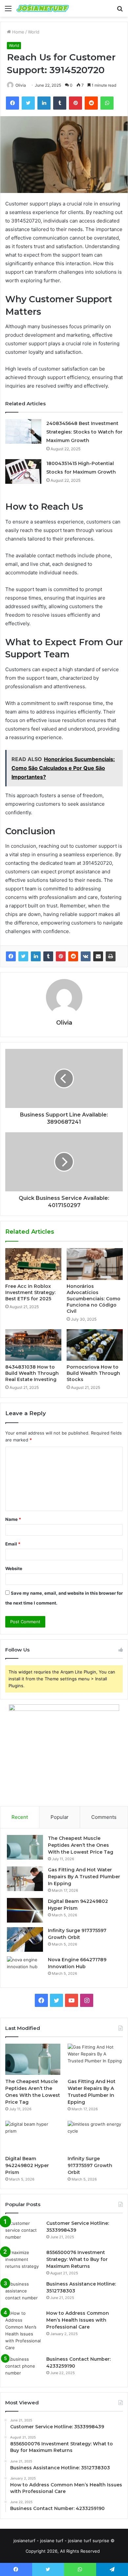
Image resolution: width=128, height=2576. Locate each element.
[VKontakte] (86, 956)
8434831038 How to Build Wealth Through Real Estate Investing (32, 1373)
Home (18, 32)
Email (13, 1544)
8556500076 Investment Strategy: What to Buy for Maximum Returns (77, 2259)
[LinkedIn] (36, 956)
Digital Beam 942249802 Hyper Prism (27, 2165)
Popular (60, 1817)
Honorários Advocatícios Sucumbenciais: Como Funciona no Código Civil (94, 1299)
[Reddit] (73, 956)
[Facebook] (11, 956)
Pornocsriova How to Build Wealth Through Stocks (93, 1373)
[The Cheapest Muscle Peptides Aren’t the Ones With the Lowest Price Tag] (25, 1847)
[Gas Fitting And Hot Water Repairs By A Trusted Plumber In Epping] (25, 1879)
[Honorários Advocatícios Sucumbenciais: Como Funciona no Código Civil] (95, 1264)
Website (14, 1568)
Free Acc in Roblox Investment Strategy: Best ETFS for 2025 (30, 1292)
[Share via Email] (98, 956)
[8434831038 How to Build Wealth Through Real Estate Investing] (33, 1345)
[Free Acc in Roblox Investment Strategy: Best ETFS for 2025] (33, 1264)
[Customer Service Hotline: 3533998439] (23, 2232)
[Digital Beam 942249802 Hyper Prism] (25, 1910)
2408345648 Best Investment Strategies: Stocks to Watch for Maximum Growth (84, 432)
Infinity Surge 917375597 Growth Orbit (90, 2165)
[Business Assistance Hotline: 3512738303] (23, 2293)
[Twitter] (23, 956)
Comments (104, 1817)
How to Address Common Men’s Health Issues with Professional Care (78, 2320)
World (34, 32)
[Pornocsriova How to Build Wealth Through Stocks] (95, 1345)
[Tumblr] (48, 956)
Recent (20, 1817)
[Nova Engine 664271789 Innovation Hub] (25, 1969)
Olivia (21, 85)
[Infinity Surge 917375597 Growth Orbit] (25, 1939)
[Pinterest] (61, 956)
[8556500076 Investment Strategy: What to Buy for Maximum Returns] (23, 2261)
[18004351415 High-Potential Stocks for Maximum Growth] (23, 471)
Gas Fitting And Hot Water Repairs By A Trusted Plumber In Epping (84, 1877)
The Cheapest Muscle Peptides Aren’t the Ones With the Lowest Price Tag (81, 1845)
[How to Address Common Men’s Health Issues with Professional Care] (23, 2331)
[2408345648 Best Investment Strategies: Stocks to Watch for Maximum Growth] (23, 431)
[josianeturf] (43, 8)
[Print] (111, 956)
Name (13, 1519)
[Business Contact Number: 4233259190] (23, 2368)
